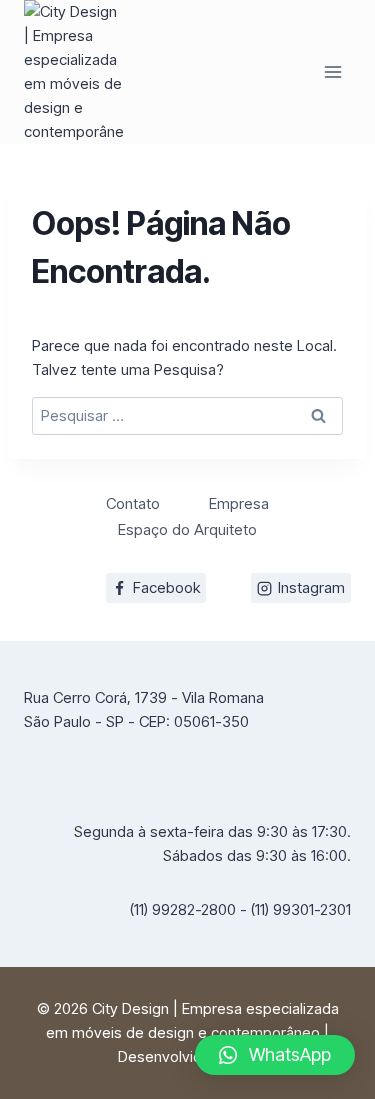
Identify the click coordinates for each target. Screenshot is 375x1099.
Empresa (239, 503)
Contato (133, 503)
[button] (275, 1055)
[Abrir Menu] (332, 71)
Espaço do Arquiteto (187, 529)
